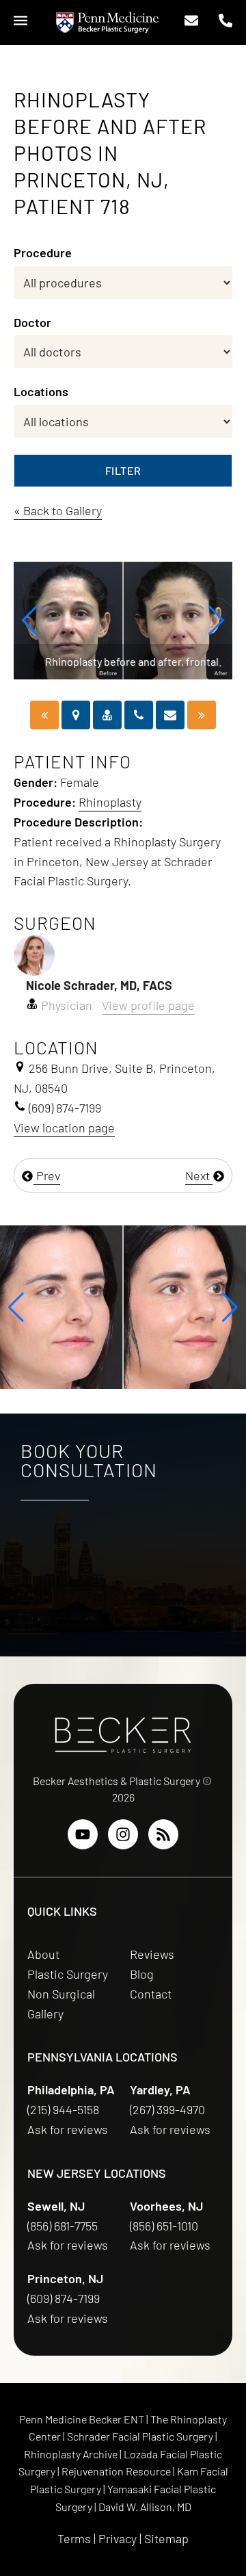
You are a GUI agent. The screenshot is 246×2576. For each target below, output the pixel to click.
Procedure (43, 252)
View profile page (148, 1005)
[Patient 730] (202, 715)
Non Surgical (61, 1994)
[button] (30, 621)
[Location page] (76, 715)
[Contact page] (170, 715)
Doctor (32, 322)
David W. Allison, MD (145, 2507)
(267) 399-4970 (169, 2109)
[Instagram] (123, 1834)
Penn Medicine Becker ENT (82, 2419)
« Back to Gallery (58, 510)
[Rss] (163, 1834)
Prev (47, 1175)
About (43, 1954)
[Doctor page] (107, 715)
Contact (151, 1994)
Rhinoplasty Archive (72, 2454)
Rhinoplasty (110, 802)
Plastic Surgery (68, 1974)
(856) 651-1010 (165, 2226)
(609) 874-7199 (65, 2298)
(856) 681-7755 (64, 2226)
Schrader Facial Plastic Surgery (141, 2436)
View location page (64, 1128)
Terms (74, 2538)
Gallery (45, 2014)
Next (199, 1175)
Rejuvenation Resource (117, 2471)
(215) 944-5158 (63, 2109)
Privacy (118, 2538)
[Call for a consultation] (139, 715)
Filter (123, 470)
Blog (142, 1974)
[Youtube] (83, 1834)
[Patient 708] (44, 715)
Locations (41, 391)
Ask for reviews (68, 2129)
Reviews (152, 1954)
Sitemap (166, 2538)
